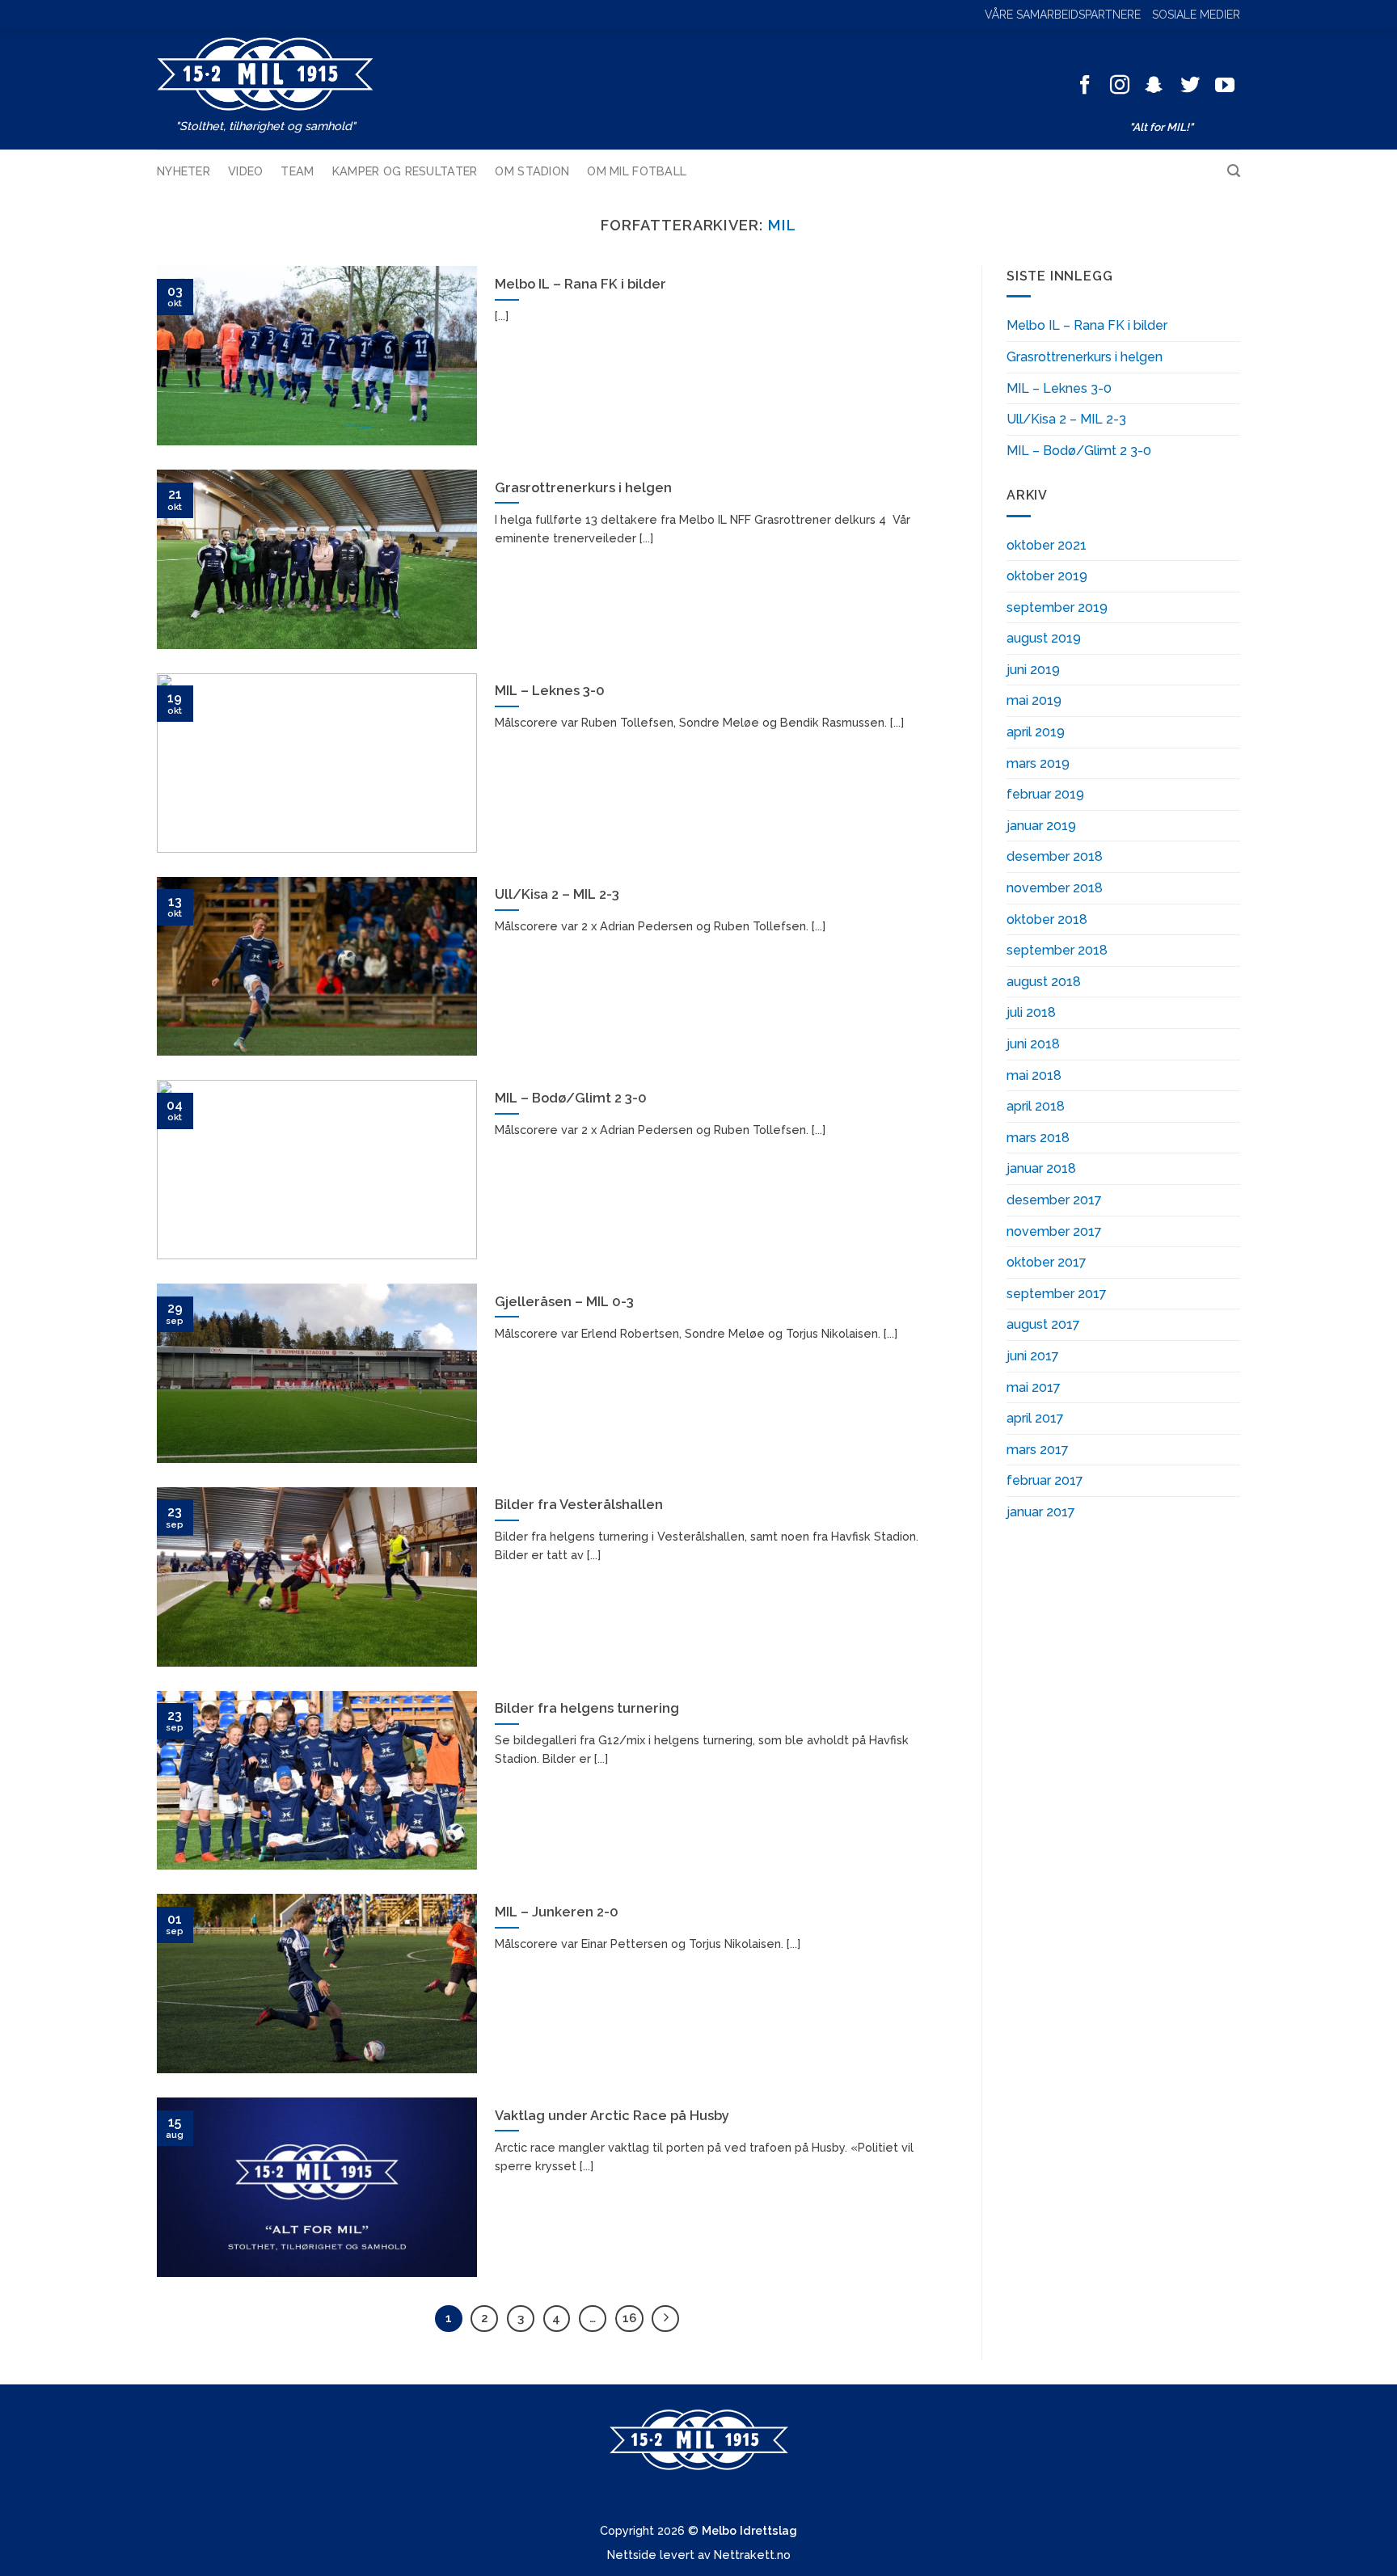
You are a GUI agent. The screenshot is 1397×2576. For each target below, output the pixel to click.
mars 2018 (1038, 1138)
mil (782, 225)
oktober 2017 (1047, 1262)
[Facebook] (1085, 86)
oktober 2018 (1047, 919)
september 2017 (1057, 1294)
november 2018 (1055, 888)
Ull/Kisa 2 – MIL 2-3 (1066, 419)
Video (245, 171)
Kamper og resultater (405, 171)
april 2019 (1036, 732)
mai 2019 (1034, 700)
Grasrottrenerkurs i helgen (1085, 357)
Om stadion (532, 171)
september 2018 (1057, 950)
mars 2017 (1038, 1450)
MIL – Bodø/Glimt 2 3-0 (1079, 451)
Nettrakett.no (752, 2555)
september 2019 (1057, 607)
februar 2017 (1045, 1480)
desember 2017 (1054, 1200)
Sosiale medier (1196, 15)
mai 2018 (1034, 1075)
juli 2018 (1031, 1012)
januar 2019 (1041, 826)
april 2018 (1036, 1106)
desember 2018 (1055, 856)
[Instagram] (1120, 86)
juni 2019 (1033, 670)
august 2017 (1043, 1324)
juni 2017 (1033, 1356)
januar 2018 (1041, 1168)
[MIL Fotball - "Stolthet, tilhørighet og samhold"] (265, 74)
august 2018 (1044, 982)
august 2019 (1044, 638)
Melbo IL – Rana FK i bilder (1087, 325)
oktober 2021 (1047, 545)
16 (629, 2318)
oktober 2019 (1047, 576)
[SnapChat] (1154, 86)
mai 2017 (1034, 1387)
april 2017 (1035, 1418)
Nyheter (184, 171)
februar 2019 (1045, 794)
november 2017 (1054, 1231)
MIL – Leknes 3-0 (1059, 388)
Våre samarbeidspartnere (1063, 15)
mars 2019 (1038, 763)
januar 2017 (1041, 1512)
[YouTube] (1225, 86)
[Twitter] (1190, 86)
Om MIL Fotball (637, 171)
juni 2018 (1033, 1044)
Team (297, 171)
